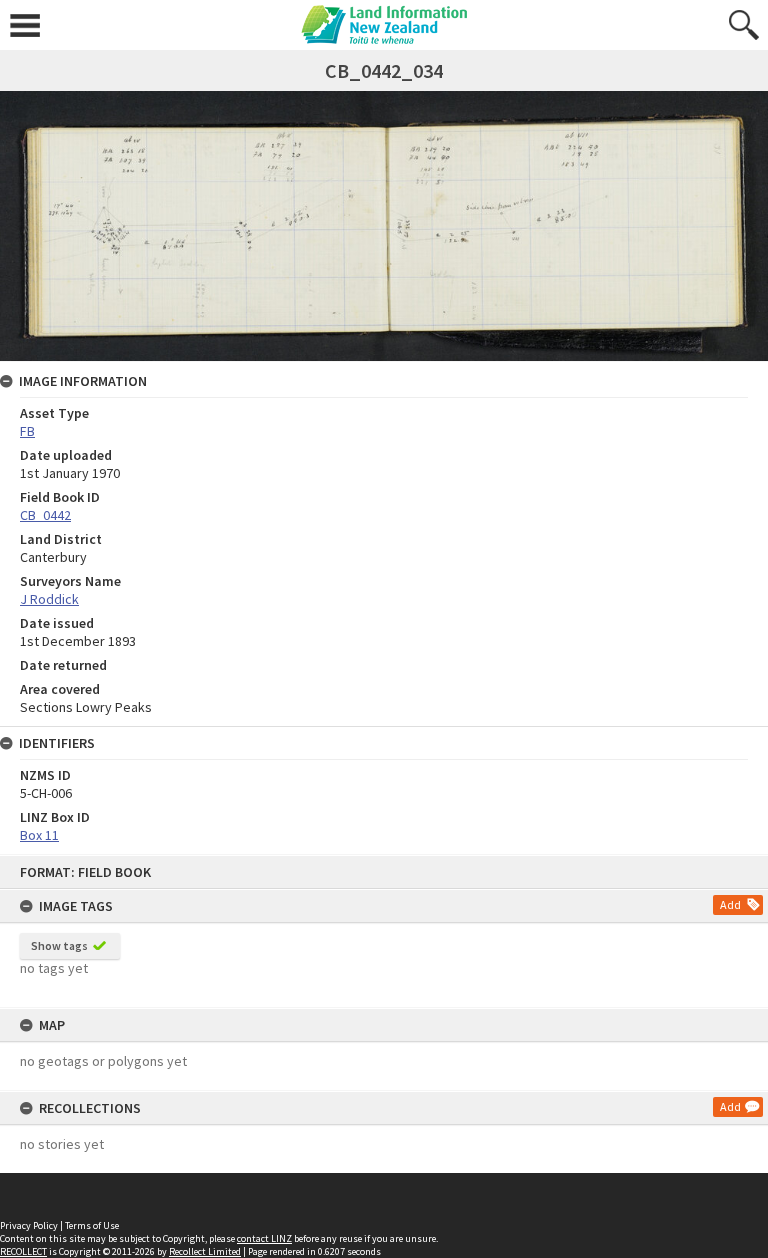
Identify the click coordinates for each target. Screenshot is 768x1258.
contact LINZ (264, 1238)
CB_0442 (45, 515)
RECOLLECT (23, 1251)
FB (27, 431)
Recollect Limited (205, 1251)
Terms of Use (92, 1225)
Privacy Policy (29, 1225)
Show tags (59, 945)
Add (730, 904)
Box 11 (39, 835)
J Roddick (49, 599)
